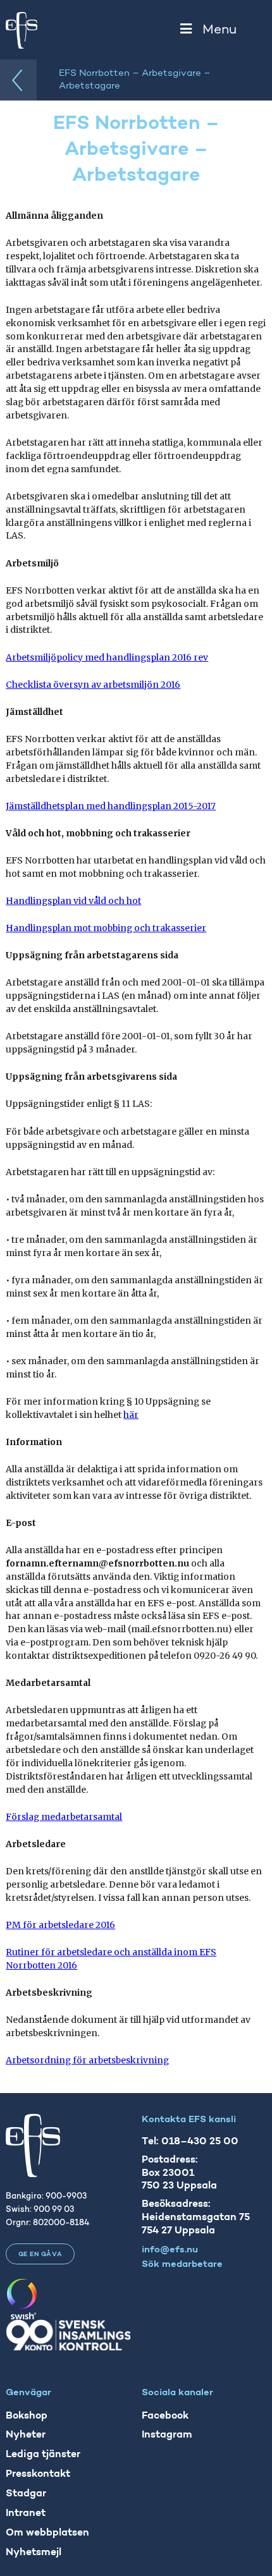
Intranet (26, 2513)
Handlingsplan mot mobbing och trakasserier (106, 928)
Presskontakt (38, 2474)
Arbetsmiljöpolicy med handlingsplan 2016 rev (107, 657)
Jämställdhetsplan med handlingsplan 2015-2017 (111, 806)
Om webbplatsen (47, 2533)
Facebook (165, 2416)
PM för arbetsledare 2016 (60, 1925)
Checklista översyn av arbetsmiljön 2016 (93, 685)
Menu (219, 30)
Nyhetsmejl (34, 2553)
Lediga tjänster (43, 2455)
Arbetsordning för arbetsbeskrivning (87, 2060)
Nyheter (26, 2435)
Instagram (167, 2435)
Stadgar (26, 2494)
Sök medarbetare (182, 2265)
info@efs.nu (170, 2250)
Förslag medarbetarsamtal (64, 1817)
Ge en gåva (40, 2255)
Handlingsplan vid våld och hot (73, 901)
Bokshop (27, 2416)
